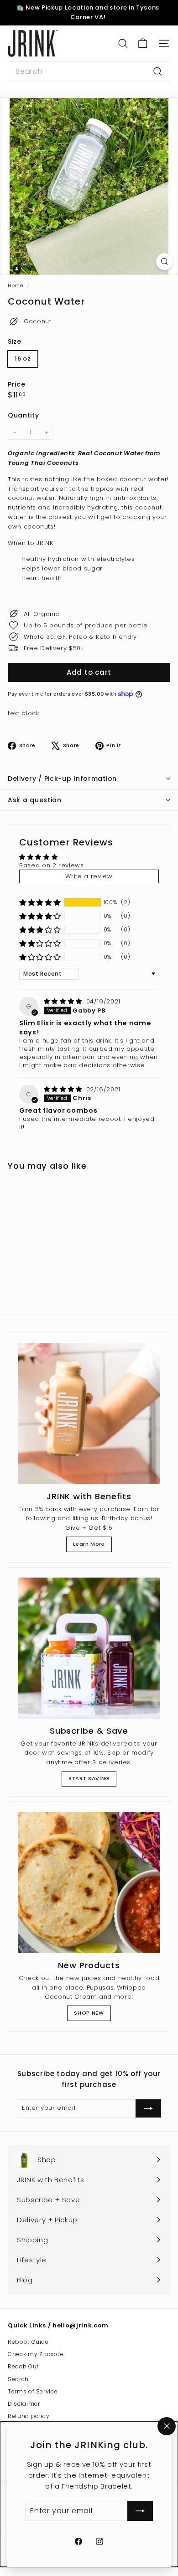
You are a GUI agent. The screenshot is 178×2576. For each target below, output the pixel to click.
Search (18, 2379)
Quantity (23, 415)
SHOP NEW (89, 2013)
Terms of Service (33, 2391)
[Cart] (143, 43)
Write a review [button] (89, 876)
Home (16, 285)
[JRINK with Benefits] (89, 1414)
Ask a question (35, 800)
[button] (40, 902)
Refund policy (29, 2416)
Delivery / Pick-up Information (62, 779)
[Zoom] (165, 262)
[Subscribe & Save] (89, 1648)
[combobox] (89, 71)
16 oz (23, 359)
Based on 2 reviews (52, 865)
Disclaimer (24, 2404)
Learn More (89, 1544)
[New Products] (89, 1883)
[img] (64, 1001)
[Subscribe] (140, 2511)
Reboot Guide (28, 2342)
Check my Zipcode (36, 2354)
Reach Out (23, 2366)
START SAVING (89, 1778)
